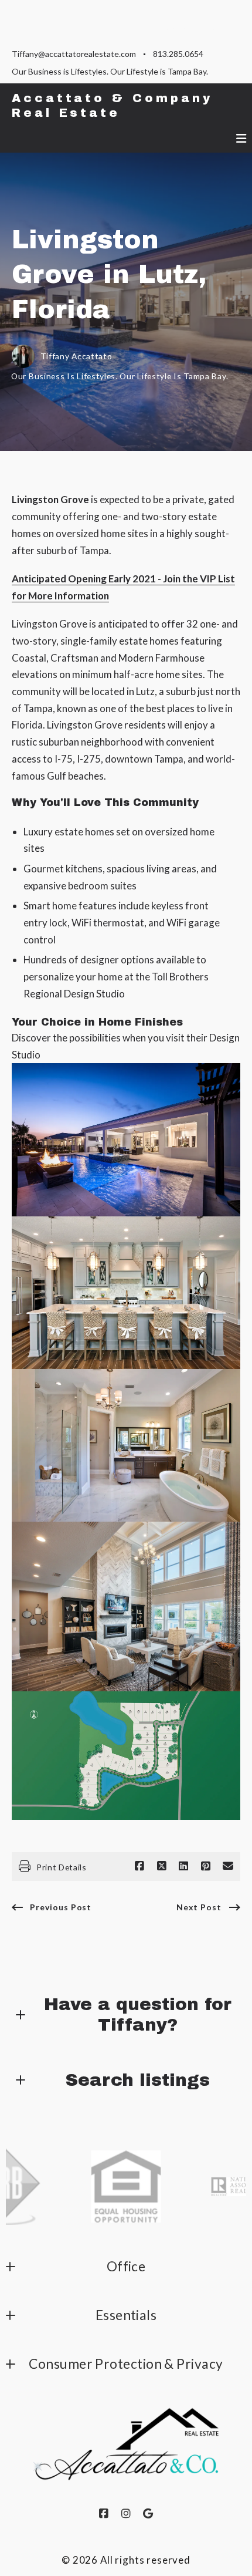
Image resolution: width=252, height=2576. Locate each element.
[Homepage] (126, 2444)
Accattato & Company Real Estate (116, 106)
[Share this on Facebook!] (139, 1866)
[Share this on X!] (162, 1866)
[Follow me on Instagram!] (126, 2514)
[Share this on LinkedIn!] (183, 1866)
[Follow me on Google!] (148, 2514)
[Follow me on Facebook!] (104, 2514)
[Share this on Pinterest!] (206, 1866)
